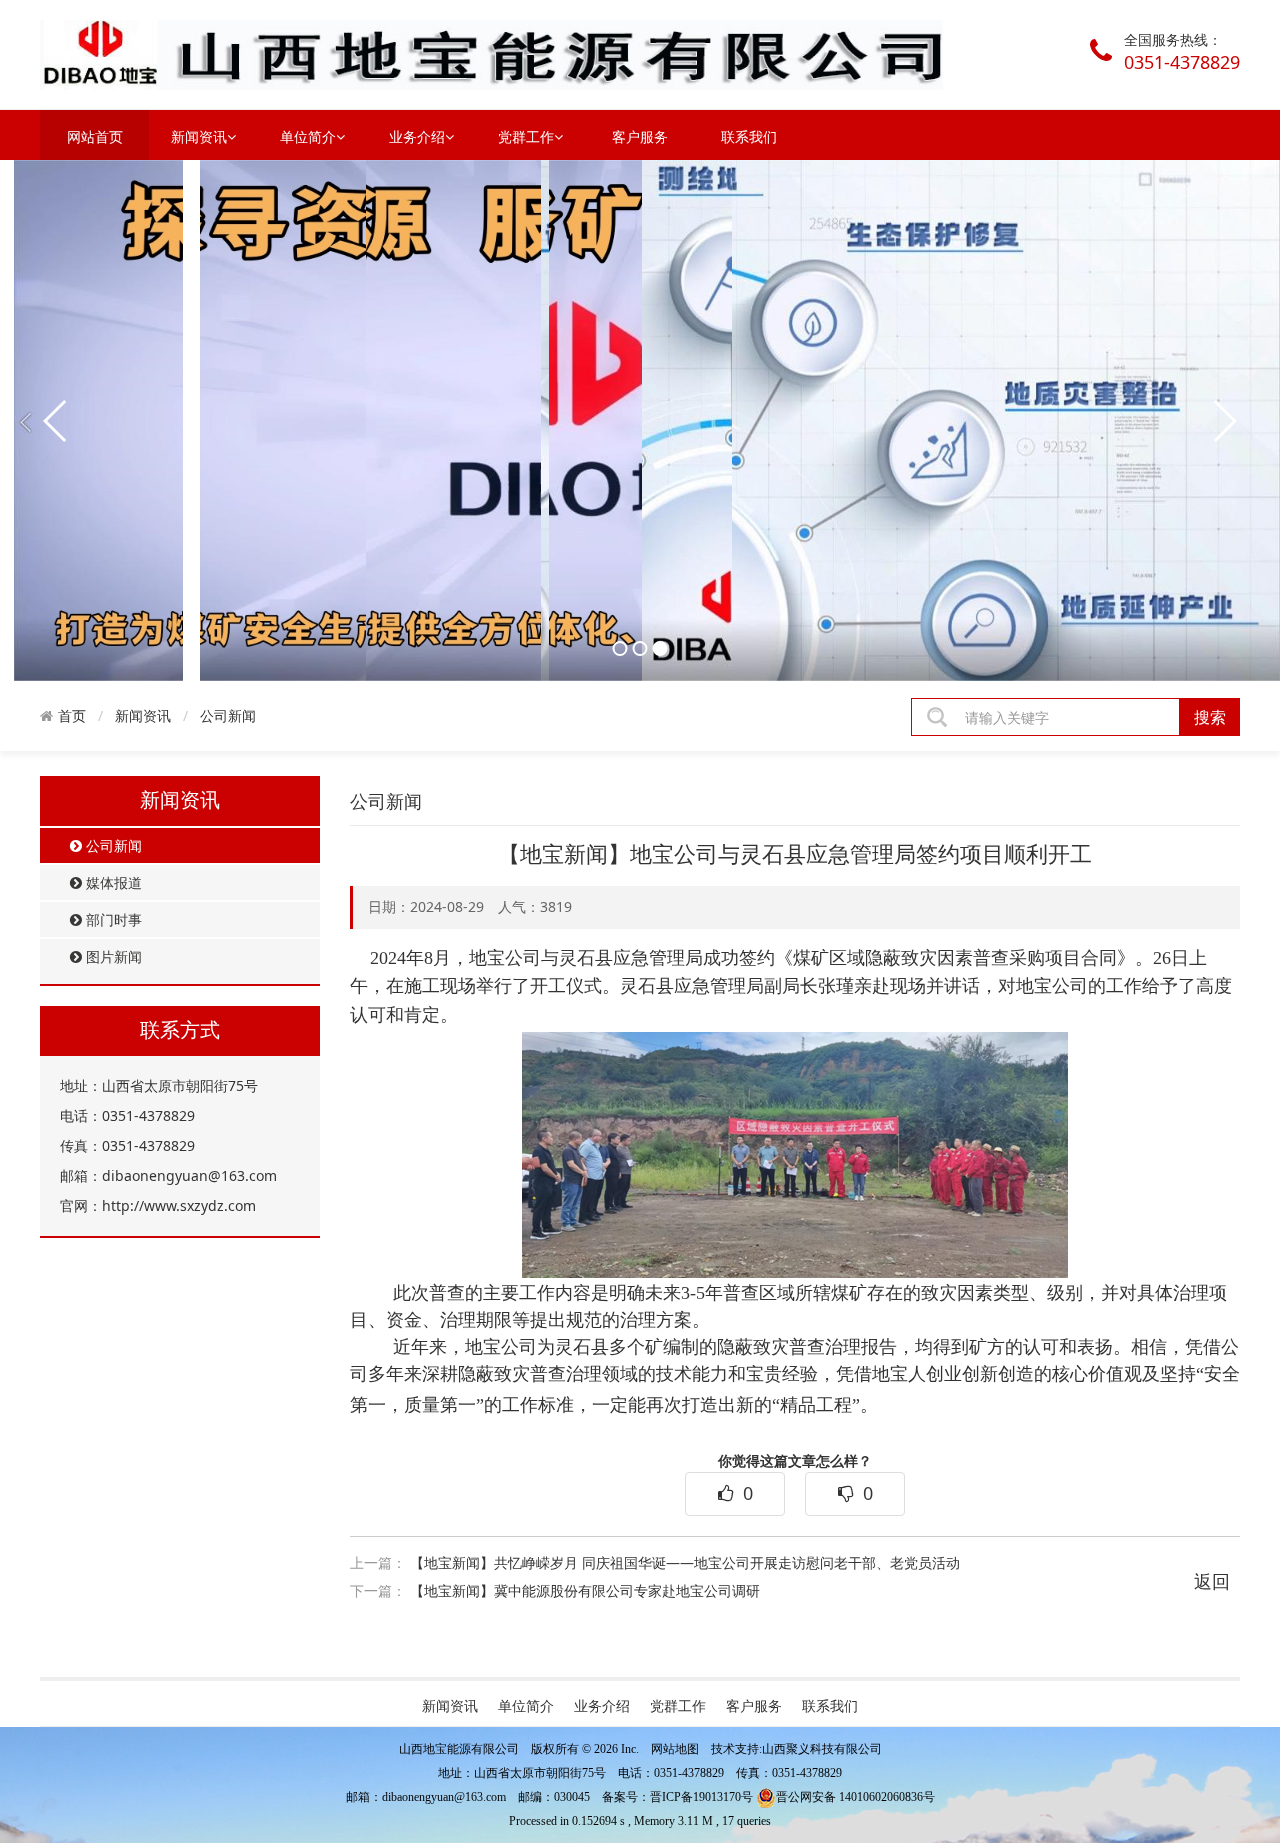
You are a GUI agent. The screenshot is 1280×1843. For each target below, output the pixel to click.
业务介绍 (417, 136)
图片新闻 (112, 956)
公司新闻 (228, 715)
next (1224, 421)
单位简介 (308, 136)
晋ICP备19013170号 (701, 1797)
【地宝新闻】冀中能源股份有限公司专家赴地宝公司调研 (585, 1590)
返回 (1212, 1581)
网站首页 (95, 136)
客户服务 (640, 136)
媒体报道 (112, 882)
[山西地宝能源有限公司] (491, 53)
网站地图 (675, 1749)
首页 (72, 716)
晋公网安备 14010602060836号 (855, 1797)
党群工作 (526, 136)
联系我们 (749, 136)
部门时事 (112, 919)
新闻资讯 (199, 136)
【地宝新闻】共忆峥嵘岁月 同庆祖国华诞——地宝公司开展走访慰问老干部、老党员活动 (685, 1562)
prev (56, 421)
